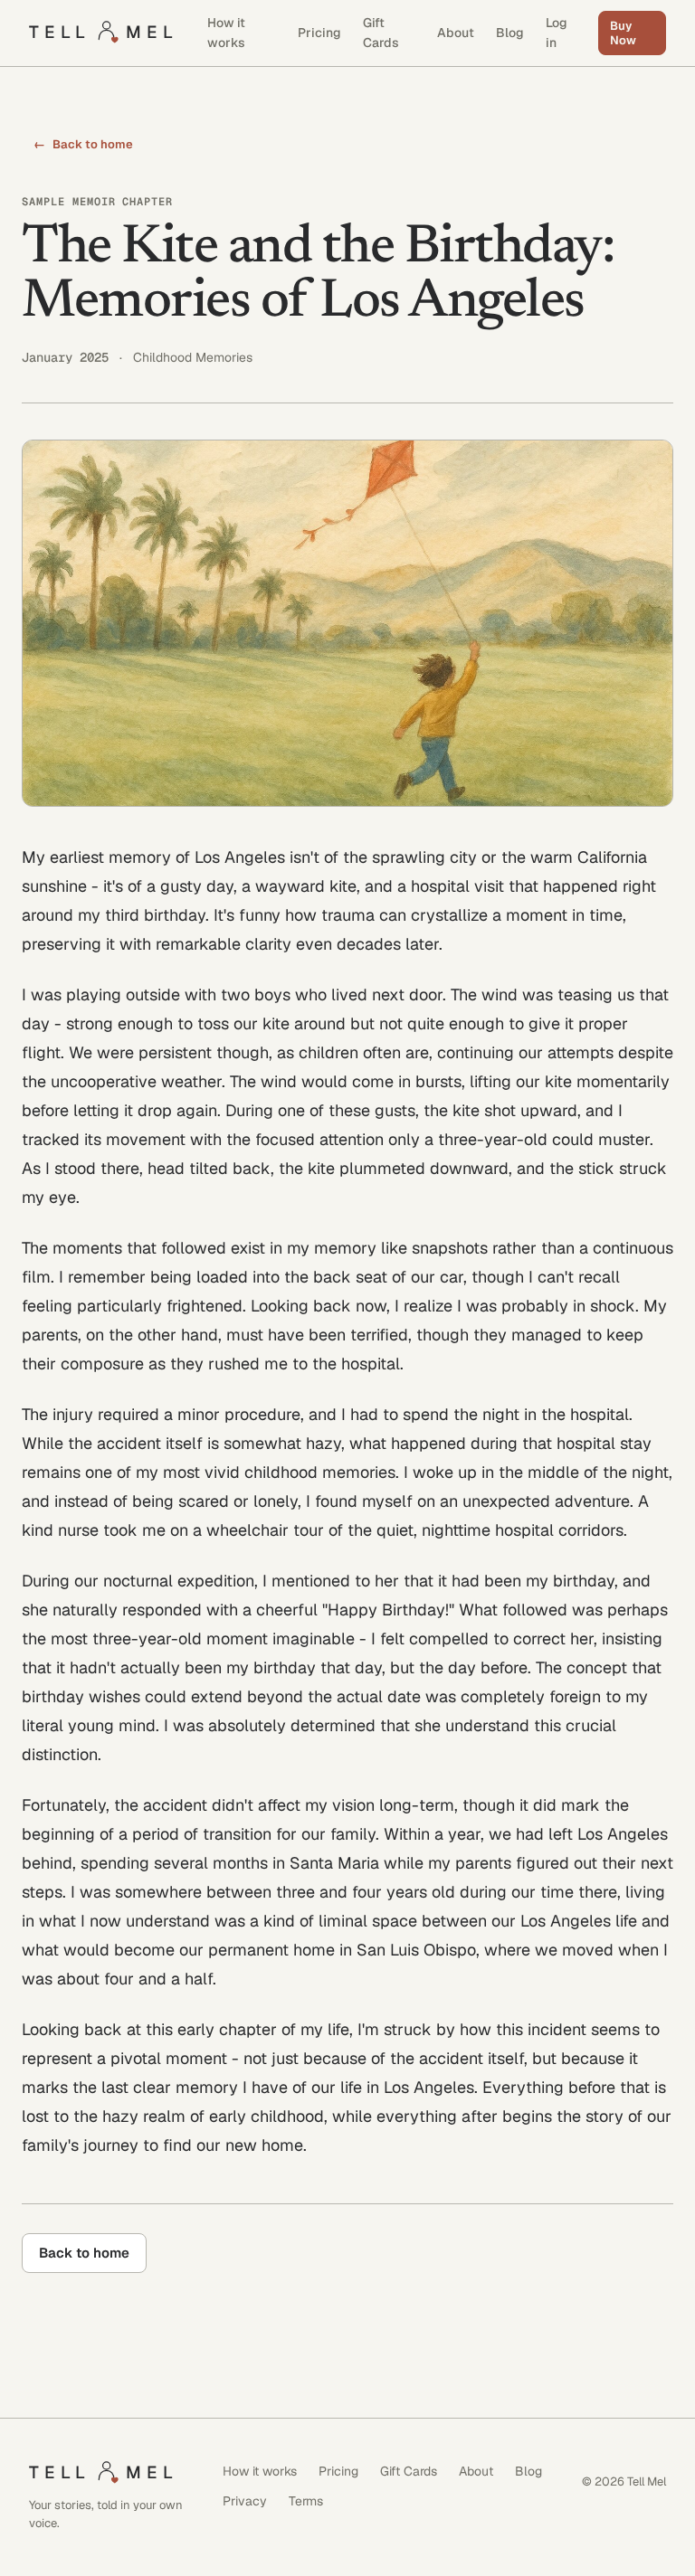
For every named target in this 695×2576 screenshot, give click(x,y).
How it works (226, 33)
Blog (510, 33)
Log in (557, 33)
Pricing (319, 33)
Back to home (83, 144)
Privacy (245, 2501)
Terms (306, 2501)
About (456, 33)
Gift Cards (381, 33)
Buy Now (623, 33)
